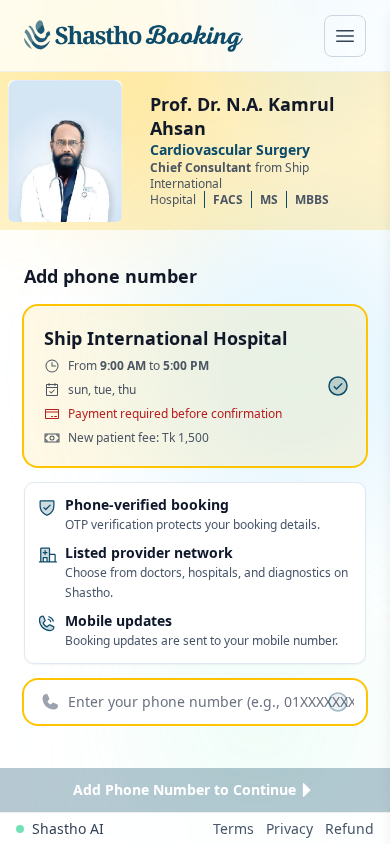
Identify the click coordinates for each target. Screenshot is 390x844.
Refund (349, 828)
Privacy (289, 828)
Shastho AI (68, 828)
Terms (233, 828)
